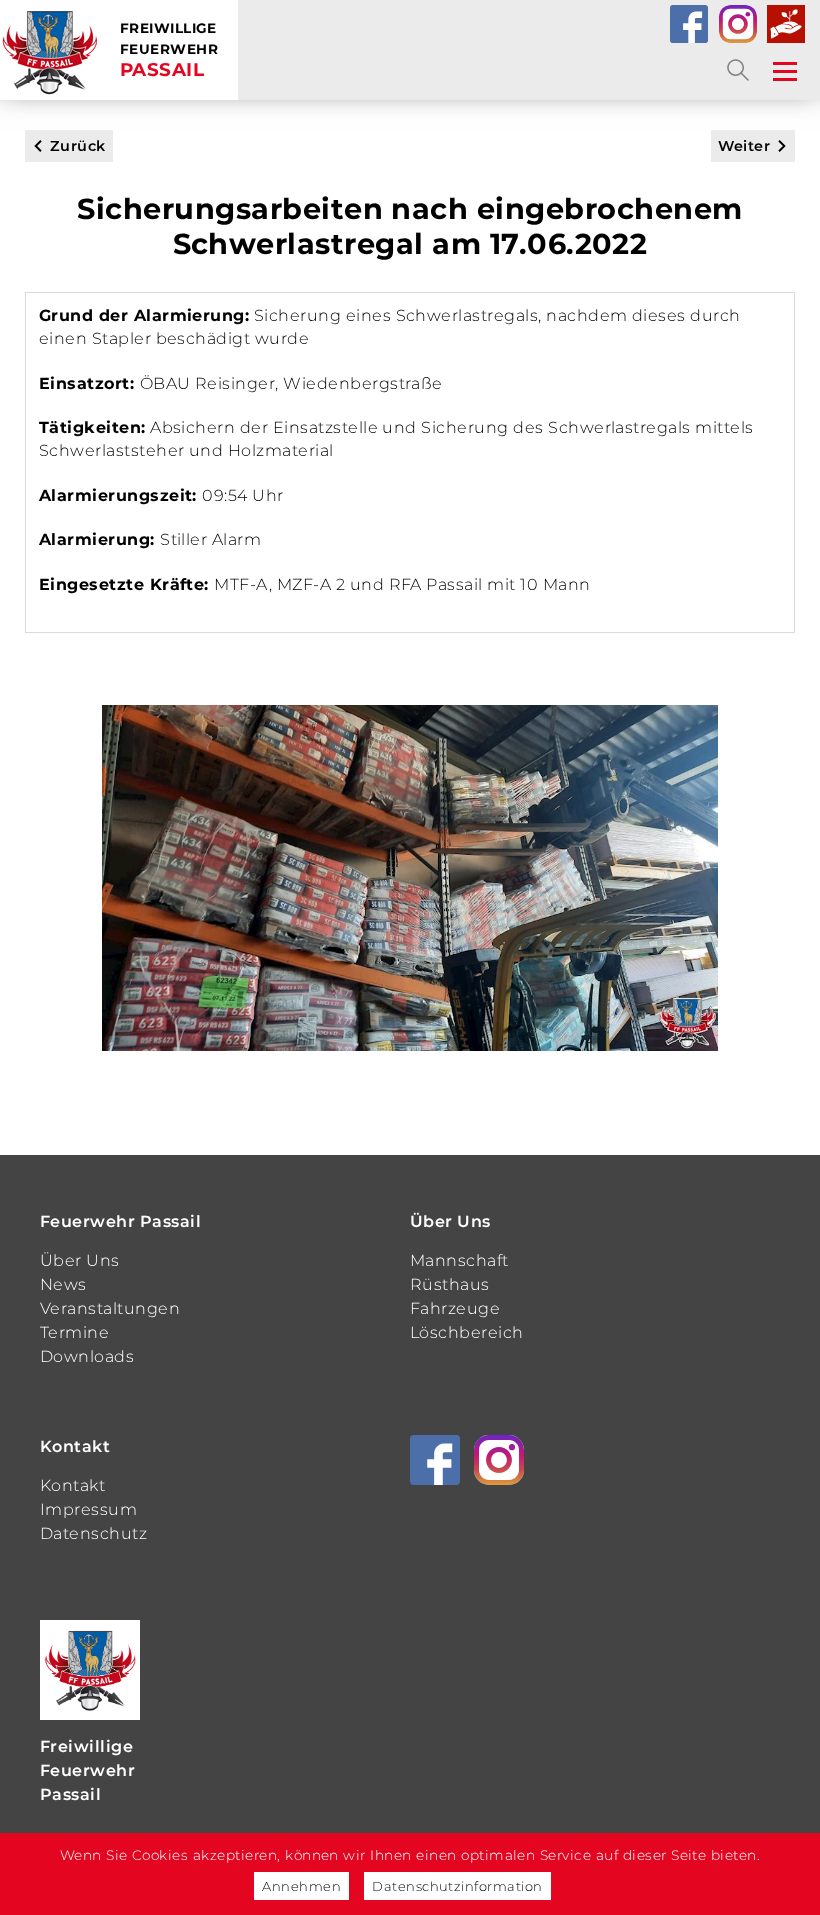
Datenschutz (93, 1533)
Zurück (78, 146)
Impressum (88, 1509)
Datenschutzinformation (457, 1886)
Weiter (744, 146)
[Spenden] (786, 24)
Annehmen (301, 1886)
